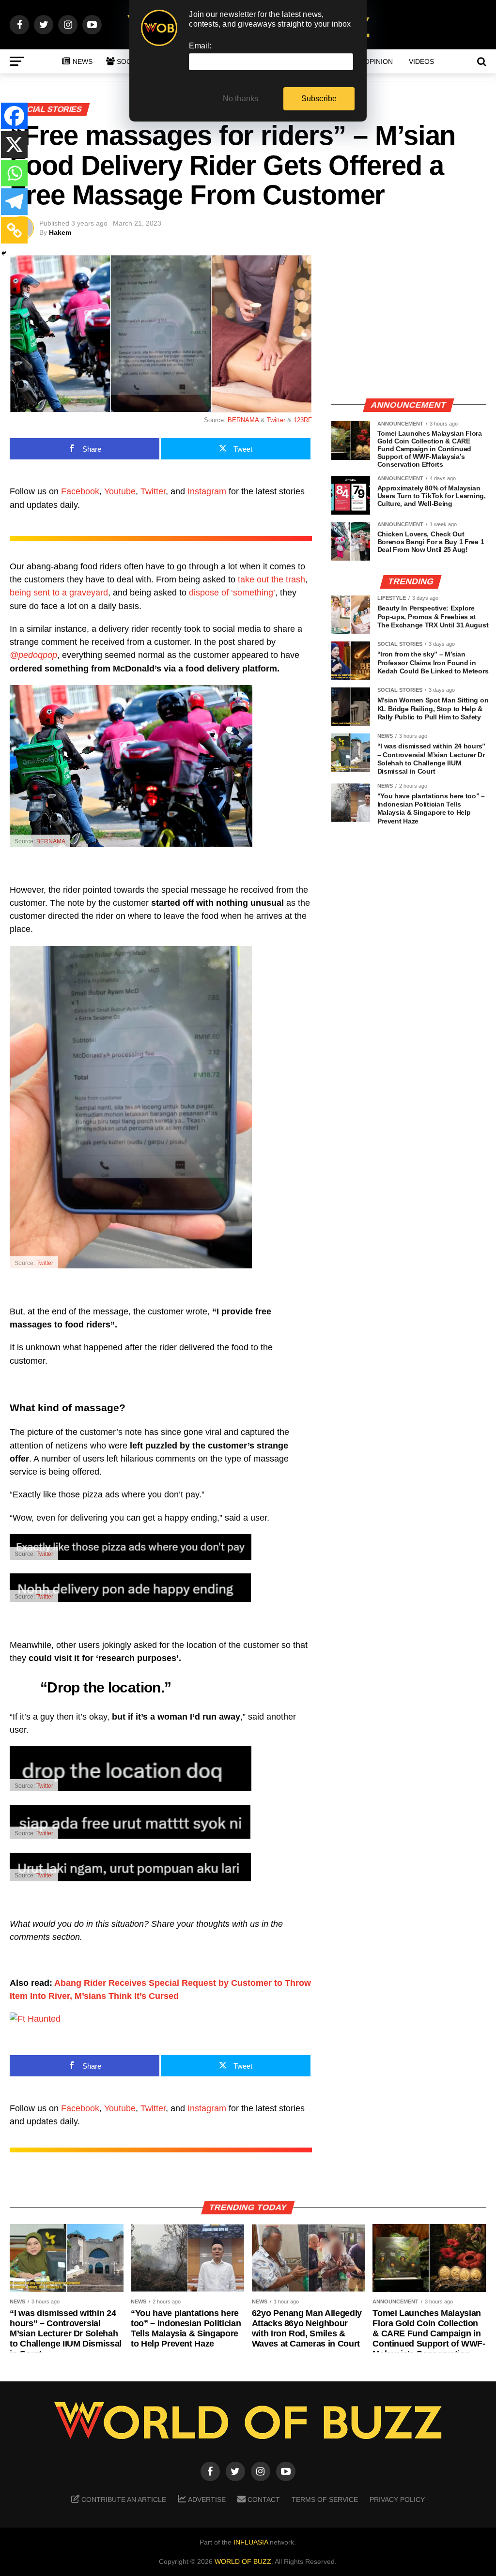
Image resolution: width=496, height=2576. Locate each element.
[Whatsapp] (14, 173)
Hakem (60, 232)
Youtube (120, 491)
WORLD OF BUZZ (243, 2561)
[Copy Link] (14, 230)
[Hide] (4, 253)
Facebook (80, 491)
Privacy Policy (397, 2500)
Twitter (276, 420)
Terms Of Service (325, 2500)
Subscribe (319, 99)
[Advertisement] (409, 322)
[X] (14, 145)
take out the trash (271, 579)
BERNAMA (243, 420)
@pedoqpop (33, 655)
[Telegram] (14, 202)
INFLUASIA (251, 2542)
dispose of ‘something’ (232, 593)
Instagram (207, 491)
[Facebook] (14, 116)
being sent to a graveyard (59, 593)
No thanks (241, 99)
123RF (303, 420)
